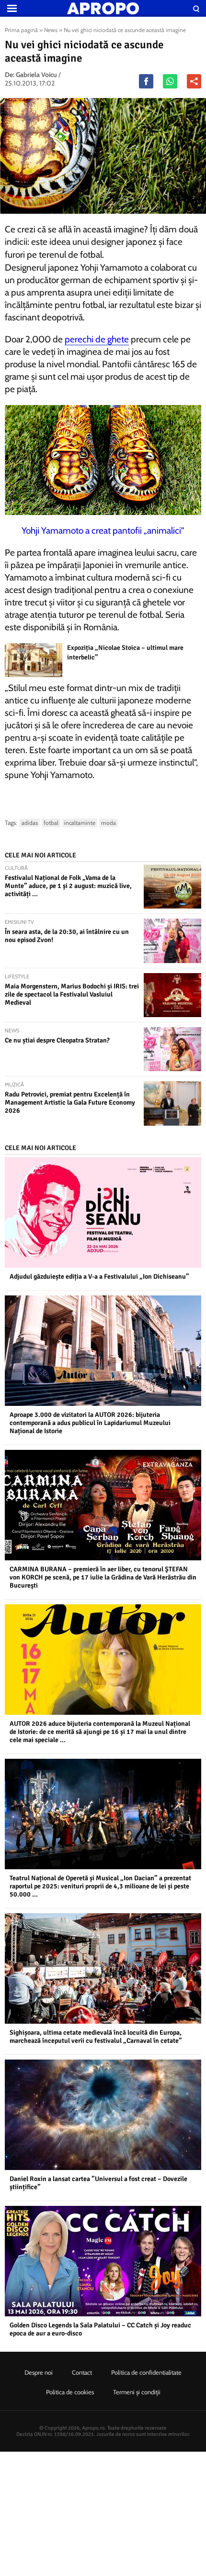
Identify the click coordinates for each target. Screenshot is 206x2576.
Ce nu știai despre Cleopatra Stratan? (57, 1040)
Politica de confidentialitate (146, 2372)
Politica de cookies (70, 2392)
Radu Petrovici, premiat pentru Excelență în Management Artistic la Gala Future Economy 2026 (70, 1102)
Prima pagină (21, 30)
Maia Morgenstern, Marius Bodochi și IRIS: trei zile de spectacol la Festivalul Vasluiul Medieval (72, 994)
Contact (82, 2372)
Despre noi (39, 2372)
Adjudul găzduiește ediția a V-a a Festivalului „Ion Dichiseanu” (99, 1277)
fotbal (51, 823)
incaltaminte (80, 823)
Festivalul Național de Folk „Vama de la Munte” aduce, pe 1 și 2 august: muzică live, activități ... (68, 886)
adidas (30, 823)
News (51, 30)
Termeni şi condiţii (137, 2392)
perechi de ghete (97, 339)
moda (109, 823)
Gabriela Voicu (36, 75)
